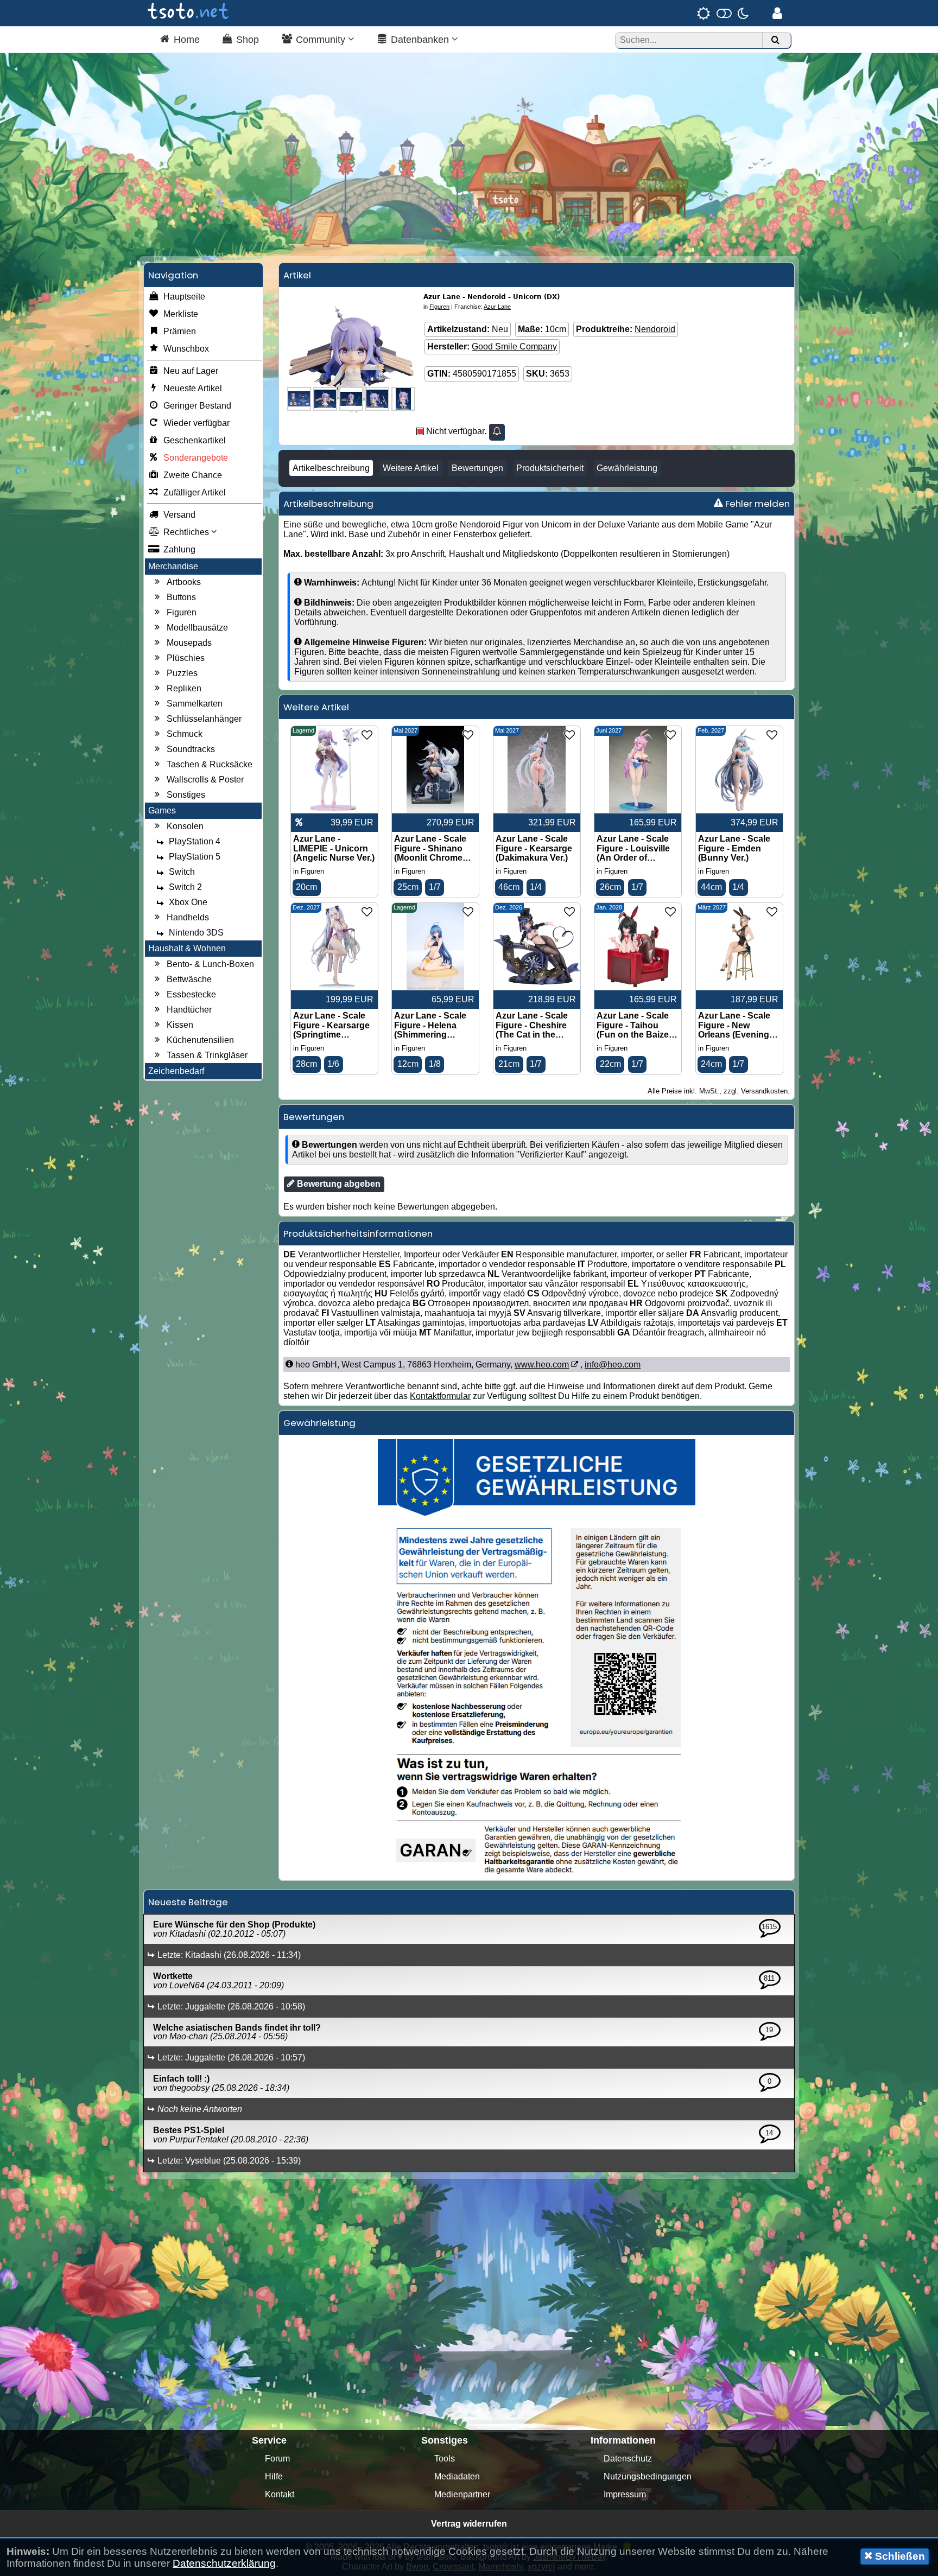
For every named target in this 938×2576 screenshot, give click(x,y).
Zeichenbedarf (176, 1071)
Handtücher (189, 1010)
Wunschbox (186, 349)
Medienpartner (462, 2494)
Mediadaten (457, 2476)
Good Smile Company (514, 346)
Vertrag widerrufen (469, 2524)
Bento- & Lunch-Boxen (210, 964)
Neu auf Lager (191, 371)
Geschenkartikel (195, 440)
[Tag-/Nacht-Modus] (723, 13)
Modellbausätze (197, 628)
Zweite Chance (193, 475)
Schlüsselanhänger (204, 719)
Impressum (625, 2494)
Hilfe (274, 2476)
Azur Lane (497, 307)
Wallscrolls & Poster (205, 780)
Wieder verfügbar (197, 423)
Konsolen (185, 826)
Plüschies (186, 658)
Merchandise (173, 566)
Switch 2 (185, 887)
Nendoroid (655, 329)
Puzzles (182, 673)
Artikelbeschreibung (331, 468)
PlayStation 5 (195, 857)
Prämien (180, 331)
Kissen (180, 1025)
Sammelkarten (195, 704)
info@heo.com (613, 1365)
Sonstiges (186, 795)
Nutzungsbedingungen (648, 2476)
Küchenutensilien (200, 1040)
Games (162, 810)
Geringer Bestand (197, 406)
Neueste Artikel (193, 388)
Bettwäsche (189, 979)
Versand (179, 515)
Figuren (182, 612)
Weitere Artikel (411, 468)
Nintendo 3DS (196, 933)
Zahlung (179, 549)
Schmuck (185, 734)
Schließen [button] (899, 2556)
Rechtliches (187, 532)
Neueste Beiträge (188, 1902)
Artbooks (184, 582)
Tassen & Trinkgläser (207, 1055)
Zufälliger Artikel (195, 492)
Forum (277, 2459)
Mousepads (189, 643)
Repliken (184, 688)
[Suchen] (775, 40)
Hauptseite (184, 297)
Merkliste (181, 314)
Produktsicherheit (550, 468)
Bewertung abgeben (338, 1184)
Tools (445, 2459)
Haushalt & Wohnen (187, 948)
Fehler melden (756, 504)
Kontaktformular (440, 1396)
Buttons (181, 597)
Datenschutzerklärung (224, 2563)
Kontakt (280, 2494)
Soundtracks (191, 749)
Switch (182, 872)
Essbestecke (191, 994)
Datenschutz (628, 2459)
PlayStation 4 (195, 841)
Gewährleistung (627, 468)
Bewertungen (477, 468)
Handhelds (188, 917)
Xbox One (188, 902)
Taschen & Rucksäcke (210, 764)
